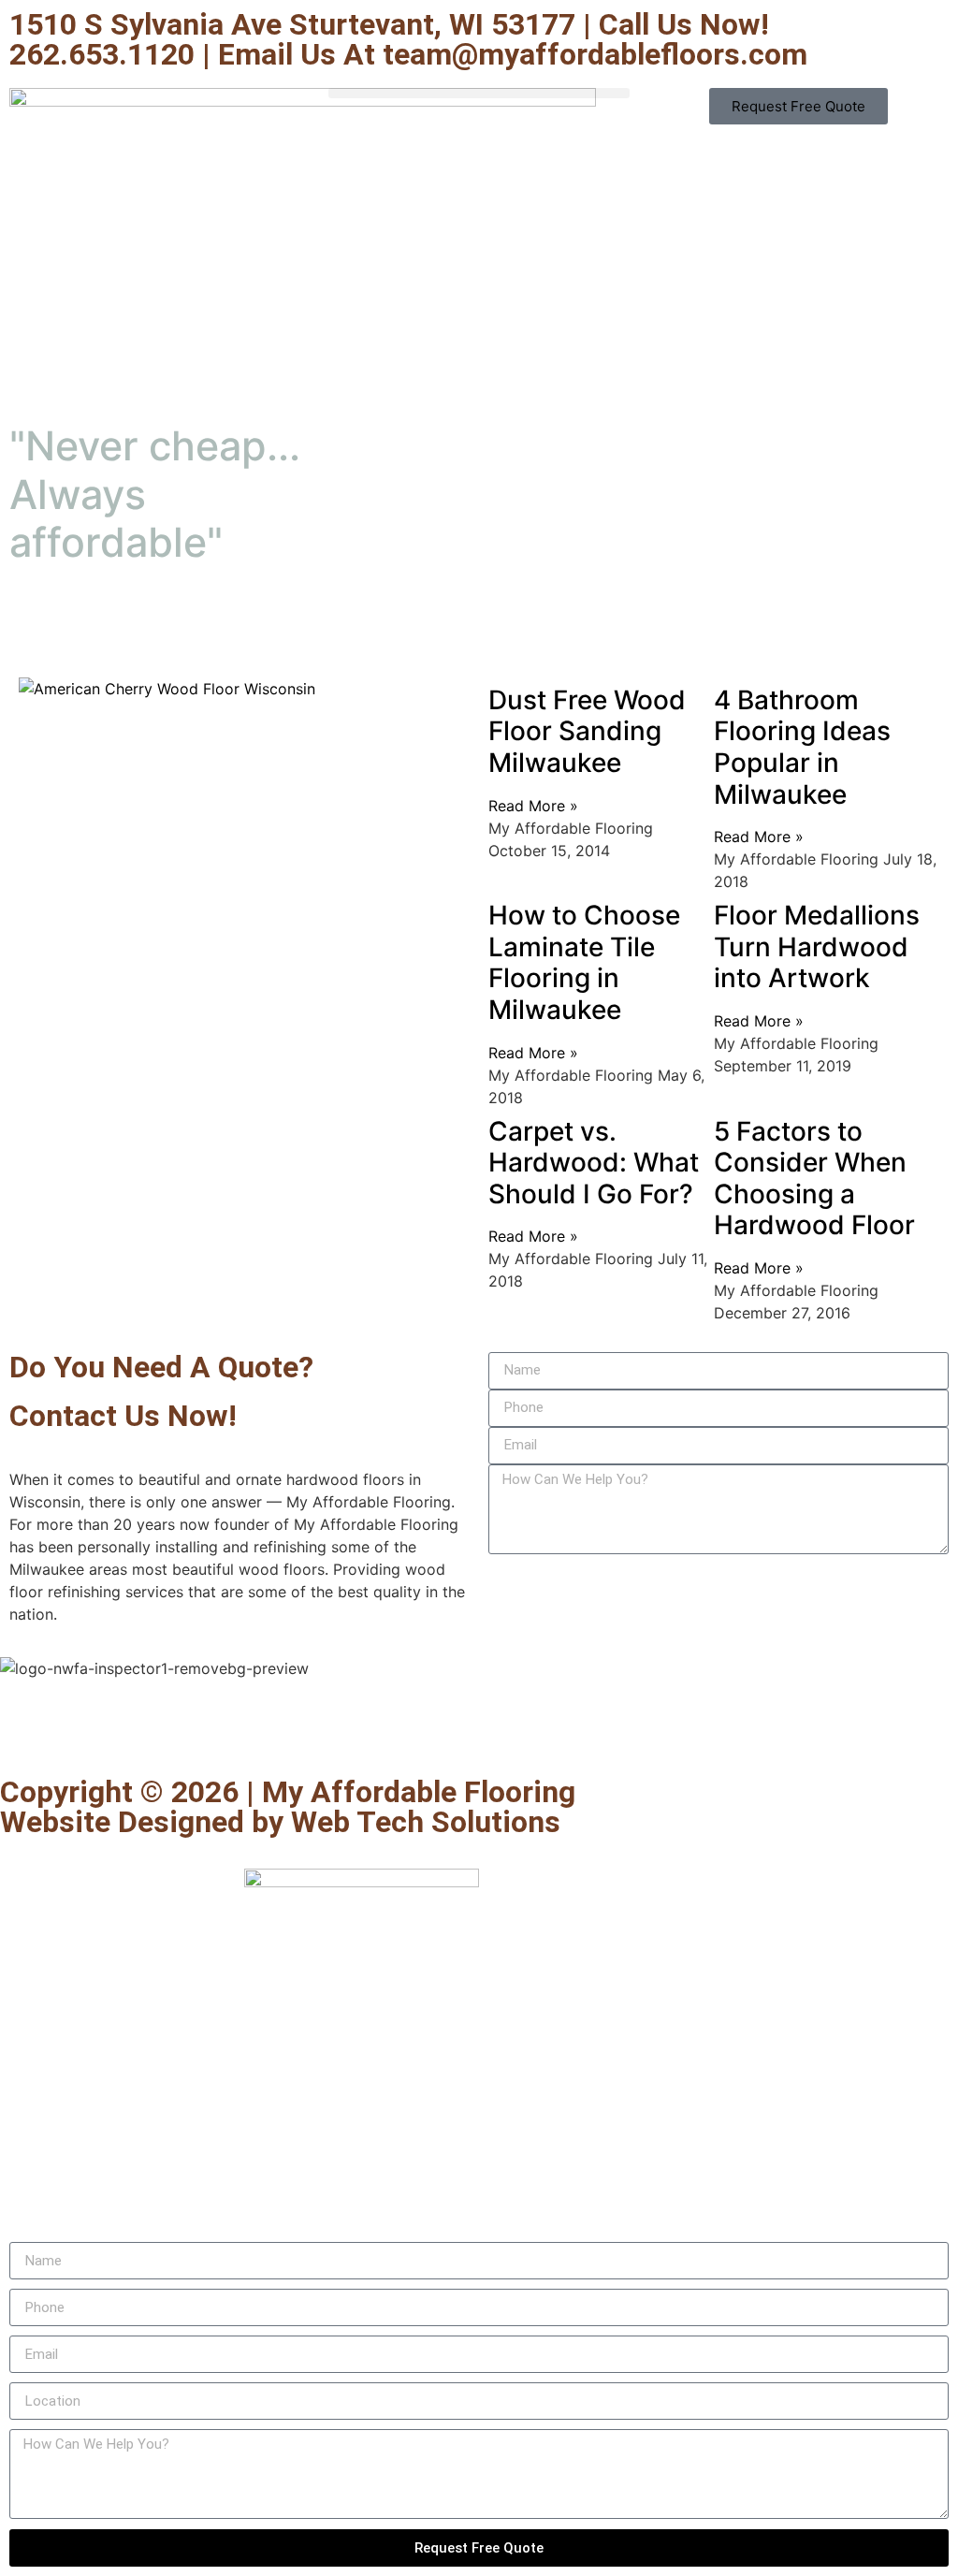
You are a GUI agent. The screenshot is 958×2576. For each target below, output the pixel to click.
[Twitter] (75, 1725)
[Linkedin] (229, 1725)
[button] (479, 93)
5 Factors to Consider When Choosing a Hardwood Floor (814, 1179)
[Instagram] (281, 1725)
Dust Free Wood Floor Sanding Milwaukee (587, 731)
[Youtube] (126, 1725)
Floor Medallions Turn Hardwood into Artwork (817, 946)
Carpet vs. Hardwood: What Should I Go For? (594, 1163)
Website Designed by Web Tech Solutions (280, 1822)
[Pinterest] (178, 1725)
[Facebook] (23, 1725)
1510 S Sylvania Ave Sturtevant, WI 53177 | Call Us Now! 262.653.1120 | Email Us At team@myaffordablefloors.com (408, 39)
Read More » (533, 806)
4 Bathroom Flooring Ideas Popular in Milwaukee (802, 747)
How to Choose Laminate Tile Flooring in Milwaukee (584, 962)
